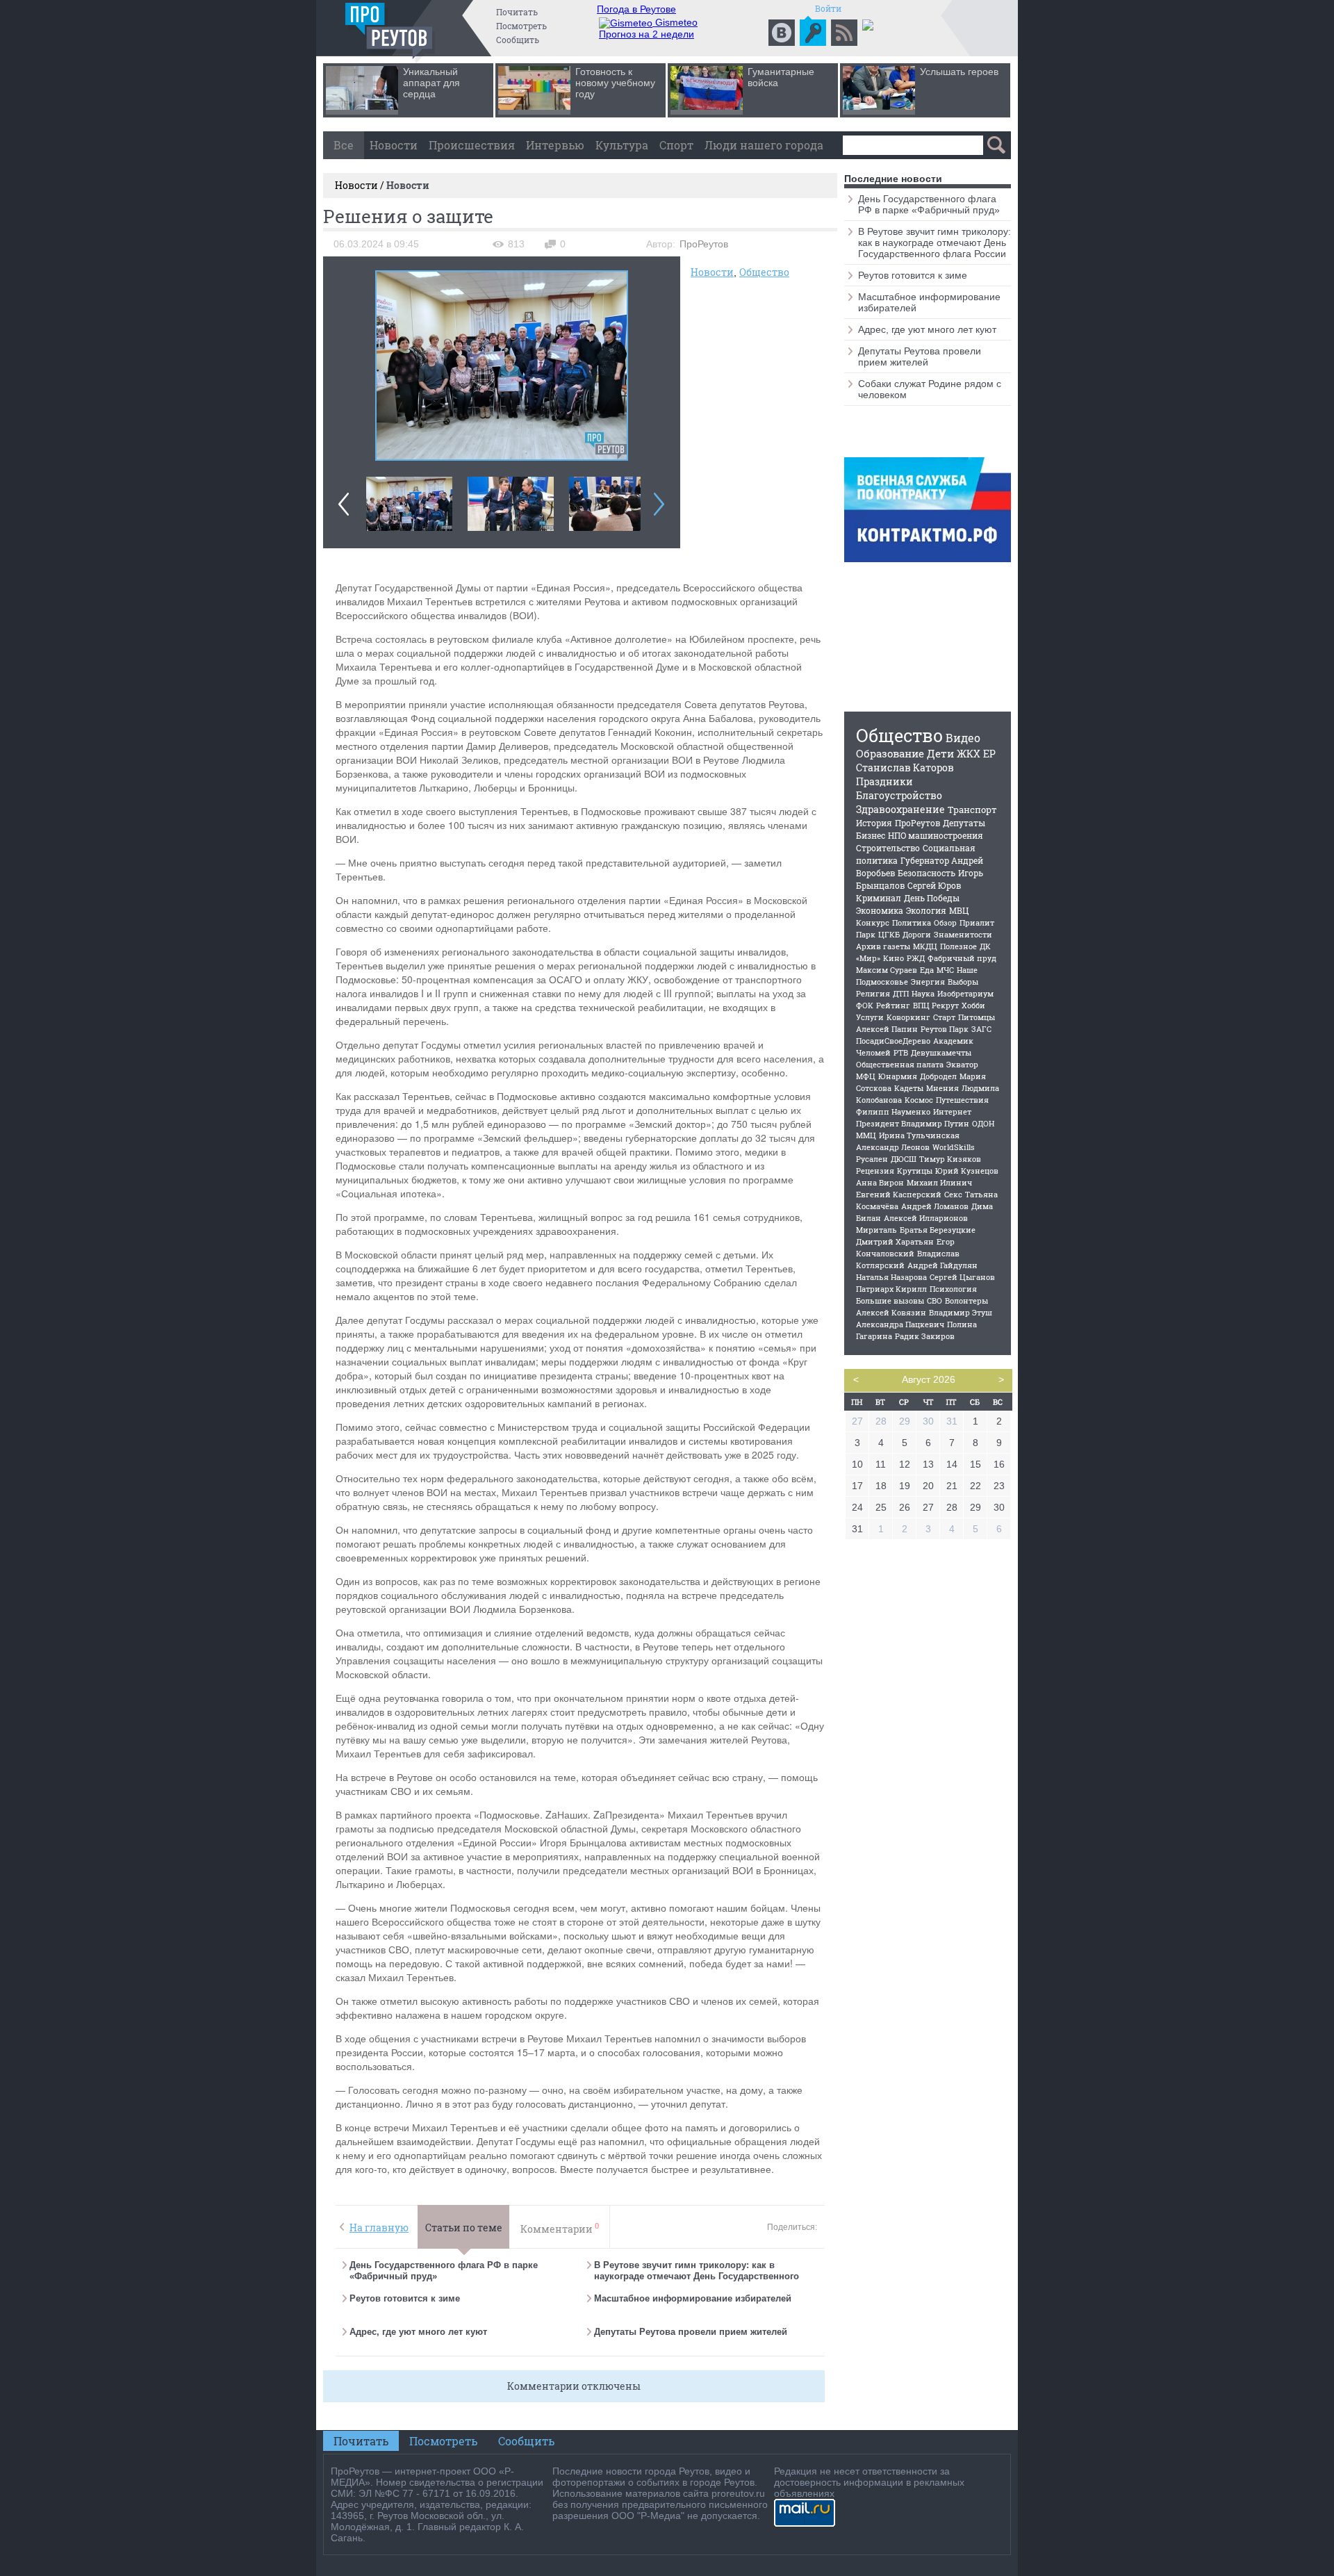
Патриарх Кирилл (891, 1289)
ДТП (901, 993)
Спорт (676, 145)
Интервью (555, 145)
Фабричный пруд (962, 958)
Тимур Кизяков (950, 1159)
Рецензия (875, 1171)
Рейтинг (893, 1005)
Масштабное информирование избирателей (693, 2298)
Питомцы (977, 1017)
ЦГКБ (889, 934)
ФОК (865, 1005)
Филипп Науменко (893, 1111)
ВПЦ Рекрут (936, 1005)
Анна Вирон (880, 1182)
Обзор (945, 922)
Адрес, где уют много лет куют (418, 2332)
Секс (953, 1194)
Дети (940, 753)
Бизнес (871, 835)
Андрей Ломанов (935, 1206)
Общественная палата (900, 1064)
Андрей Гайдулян (942, 1265)
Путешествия (962, 1100)
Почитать (517, 12)
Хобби (973, 1005)
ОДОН (983, 1123)
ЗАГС (981, 1029)
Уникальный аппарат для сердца (431, 83)
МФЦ (866, 1076)
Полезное (958, 946)
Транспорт (972, 810)
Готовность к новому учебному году (615, 83)
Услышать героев (959, 72)
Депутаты (964, 823)
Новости (394, 145)
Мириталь (876, 1230)
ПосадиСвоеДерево (893, 1041)
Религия (873, 993)
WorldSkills (954, 1147)
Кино (894, 958)
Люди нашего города (764, 145)
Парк (866, 934)
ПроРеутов (917, 823)
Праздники (884, 781)
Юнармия (898, 1076)
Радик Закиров (925, 1336)
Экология (926, 910)
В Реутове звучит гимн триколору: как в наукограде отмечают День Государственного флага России (697, 2276)
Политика (912, 922)
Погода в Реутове (636, 9)
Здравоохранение (900, 809)
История (874, 823)
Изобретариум (965, 993)
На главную (379, 2228)
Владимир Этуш (961, 1312)
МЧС (945, 970)
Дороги (917, 934)
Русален (872, 1159)
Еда (927, 970)
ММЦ (866, 1135)
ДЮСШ (904, 1159)
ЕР (989, 754)
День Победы (932, 898)
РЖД (916, 958)
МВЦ (959, 910)
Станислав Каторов (905, 768)
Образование (890, 753)
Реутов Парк (945, 1029)
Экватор (962, 1064)
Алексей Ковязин (891, 1312)
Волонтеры (966, 1301)
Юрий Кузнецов (967, 1171)
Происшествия (472, 145)
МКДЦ (925, 946)
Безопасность (927, 873)
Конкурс (873, 922)
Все (344, 145)
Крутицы (915, 1171)
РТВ (901, 1052)
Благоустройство (899, 795)
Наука (923, 993)
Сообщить (518, 40)
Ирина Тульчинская (919, 1135)
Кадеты (909, 1088)
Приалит (977, 922)
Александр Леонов (893, 1147)
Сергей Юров (934, 885)
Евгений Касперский (899, 1194)
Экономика (880, 910)
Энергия (928, 982)
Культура (622, 145)
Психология (953, 1289)
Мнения (942, 1088)
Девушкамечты (941, 1052)
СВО (934, 1301)
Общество (764, 272)
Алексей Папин (887, 1029)
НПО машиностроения (936, 835)
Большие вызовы (890, 1301)
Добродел (938, 1076)
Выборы (963, 982)
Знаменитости (963, 934)
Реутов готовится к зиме (405, 2298)
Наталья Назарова (891, 1277)
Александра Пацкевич (900, 1324)
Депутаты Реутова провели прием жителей (691, 2332)
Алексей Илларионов (926, 1218)
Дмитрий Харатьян (895, 1241)
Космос (919, 1100)
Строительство (888, 848)
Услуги (870, 1017)
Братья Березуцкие (938, 1230)
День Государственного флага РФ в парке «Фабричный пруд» (929, 204)
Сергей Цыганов (962, 1277)
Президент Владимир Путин (913, 1123)
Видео (963, 738)
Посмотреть (521, 26)
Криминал (879, 898)
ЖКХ (969, 754)
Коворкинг (908, 1017)
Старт (944, 1017)
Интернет (952, 1111)
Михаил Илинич (939, 1182)
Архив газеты (883, 946)
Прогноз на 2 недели (647, 34)
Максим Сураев (887, 970)
